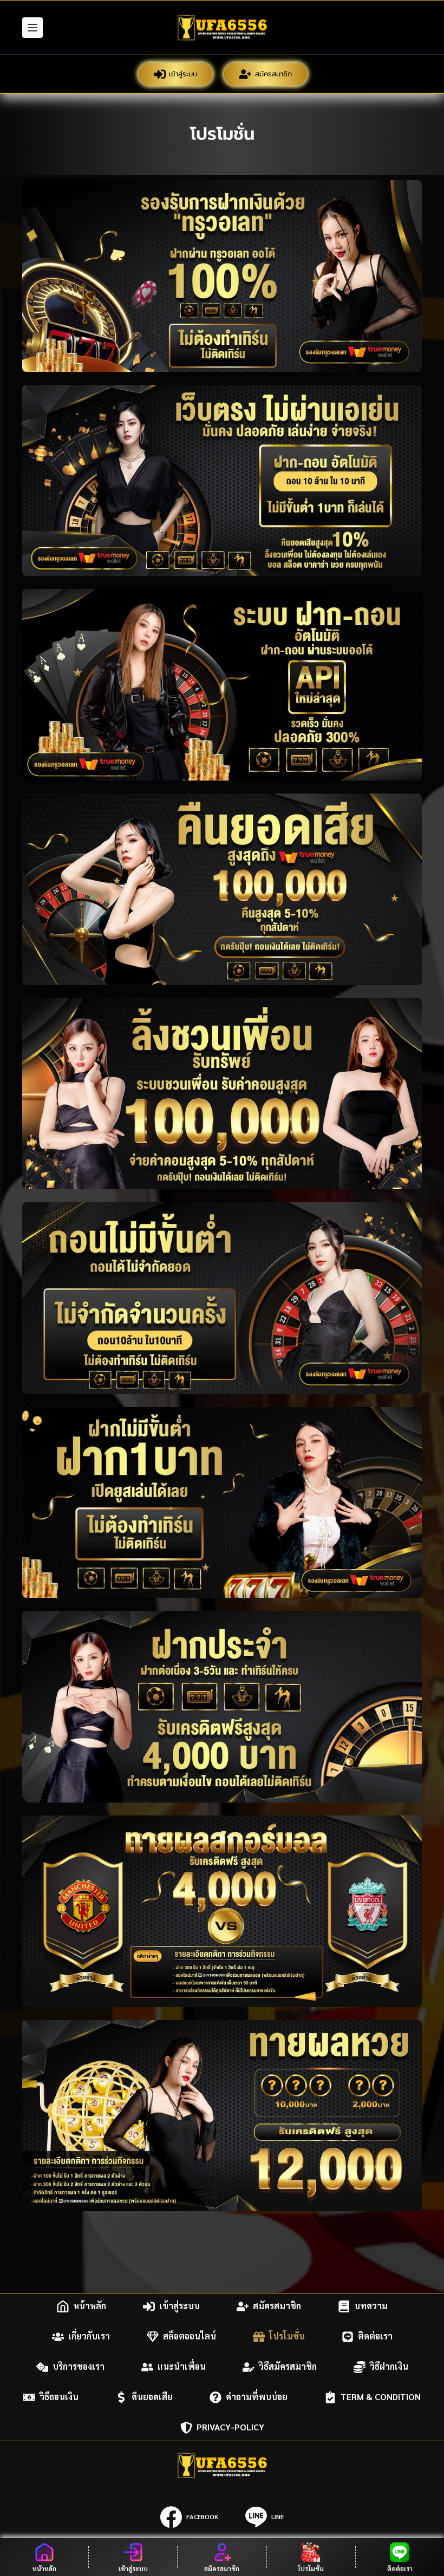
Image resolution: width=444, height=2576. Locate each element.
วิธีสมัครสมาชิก (288, 2367)
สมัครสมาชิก (273, 74)
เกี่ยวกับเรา (89, 2336)
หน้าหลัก (90, 2306)
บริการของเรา (79, 2367)
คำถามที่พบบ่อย (257, 2397)
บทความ (371, 2306)
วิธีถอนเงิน (59, 2397)
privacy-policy (230, 2427)
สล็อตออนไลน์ (190, 2336)
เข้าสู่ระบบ (183, 74)
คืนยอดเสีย (152, 2397)
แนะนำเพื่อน (182, 2367)
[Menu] (32, 28)
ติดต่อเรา (375, 2336)
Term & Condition (381, 2397)
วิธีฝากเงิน (389, 2367)
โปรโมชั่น (287, 2336)
